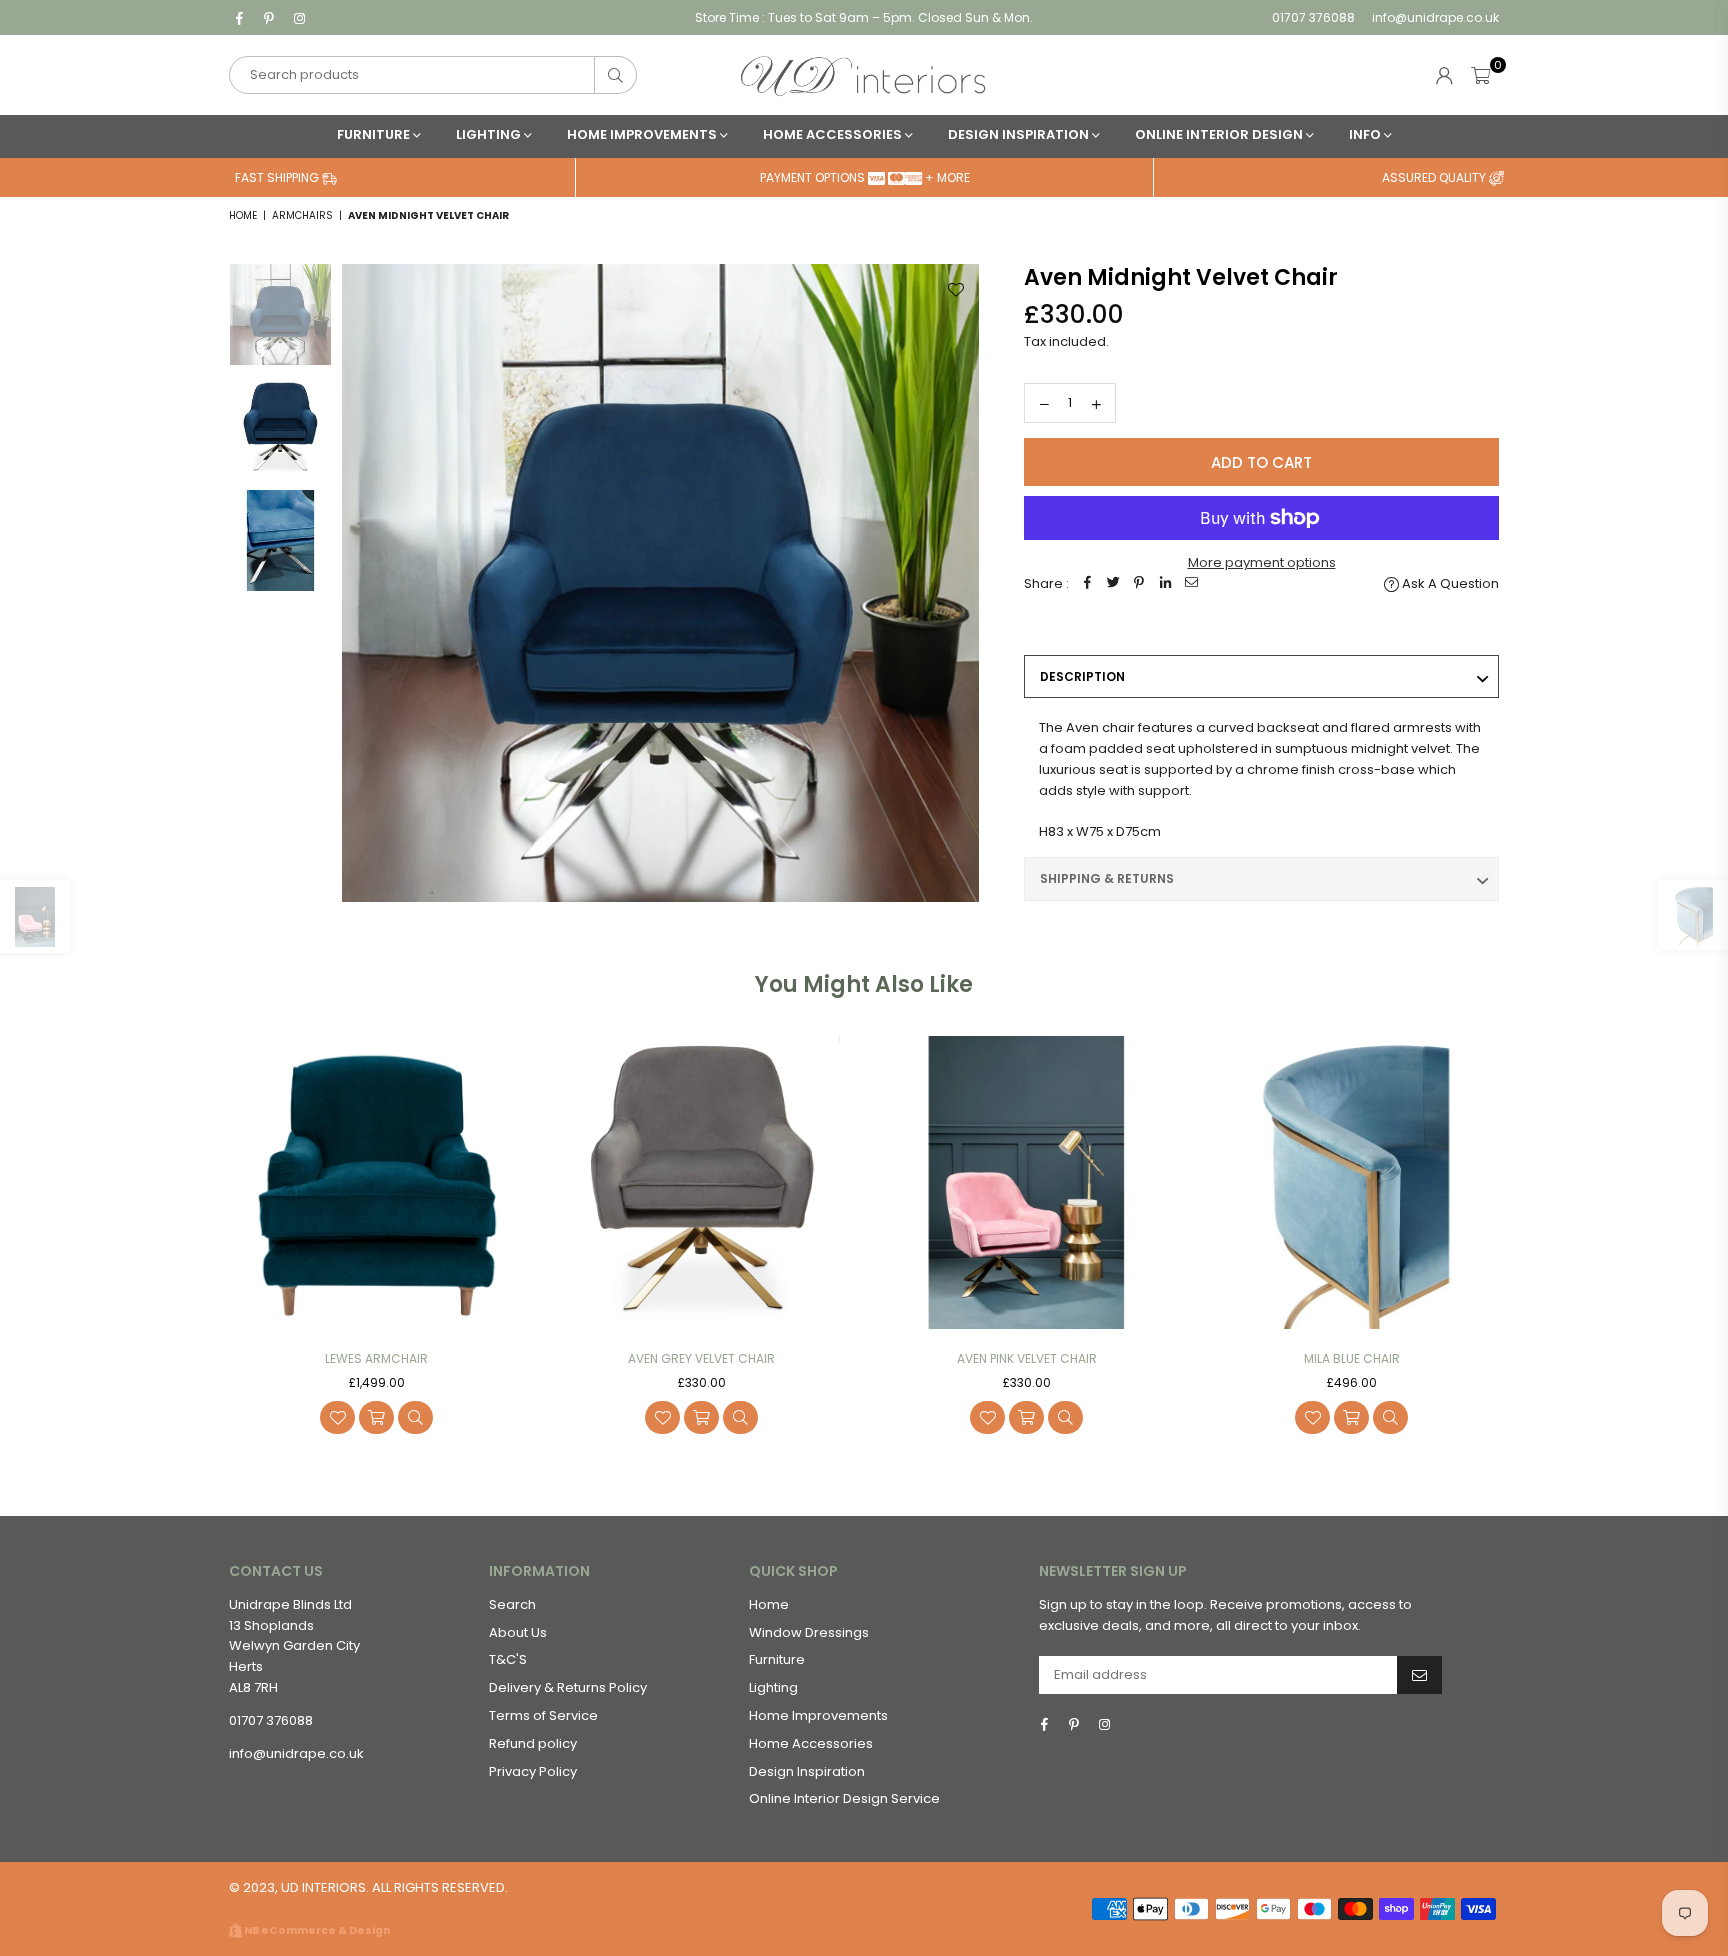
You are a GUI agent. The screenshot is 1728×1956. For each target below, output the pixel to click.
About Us (518, 1632)
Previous (359, 582)
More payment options (1262, 562)
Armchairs (302, 215)
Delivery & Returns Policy (568, 1687)
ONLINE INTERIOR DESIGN (1220, 134)
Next (961, 582)
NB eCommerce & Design (317, 1930)
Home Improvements (643, 134)
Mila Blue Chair (1352, 1358)
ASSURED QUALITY (1435, 177)
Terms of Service (543, 1715)
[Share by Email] (1191, 584)
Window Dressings (809, 1632)
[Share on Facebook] (1087, 584)
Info (1366, 134)
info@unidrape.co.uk (1434, 17)
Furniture (375, 134)
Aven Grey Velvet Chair (701, 1358)
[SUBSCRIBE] (1419, 1675)
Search (512, 1604)
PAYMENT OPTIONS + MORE (865, 177)
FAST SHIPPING (278, 177)
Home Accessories (834, 134)
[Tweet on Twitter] (1113, 584)
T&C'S (508, 1659)
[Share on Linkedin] (1165, 584)
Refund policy (533, 1743)
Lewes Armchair (376, 1358)
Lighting (490, 134)
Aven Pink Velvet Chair (1027, 1358)
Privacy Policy (533, 1771)
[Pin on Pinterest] (1139, 584)
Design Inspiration (1020, 134)
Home (243, 215)
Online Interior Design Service (844, 1798)
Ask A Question (1449, 583)
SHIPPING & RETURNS (1107, 878)
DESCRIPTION (1082, 676)
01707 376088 (1313, 17)
